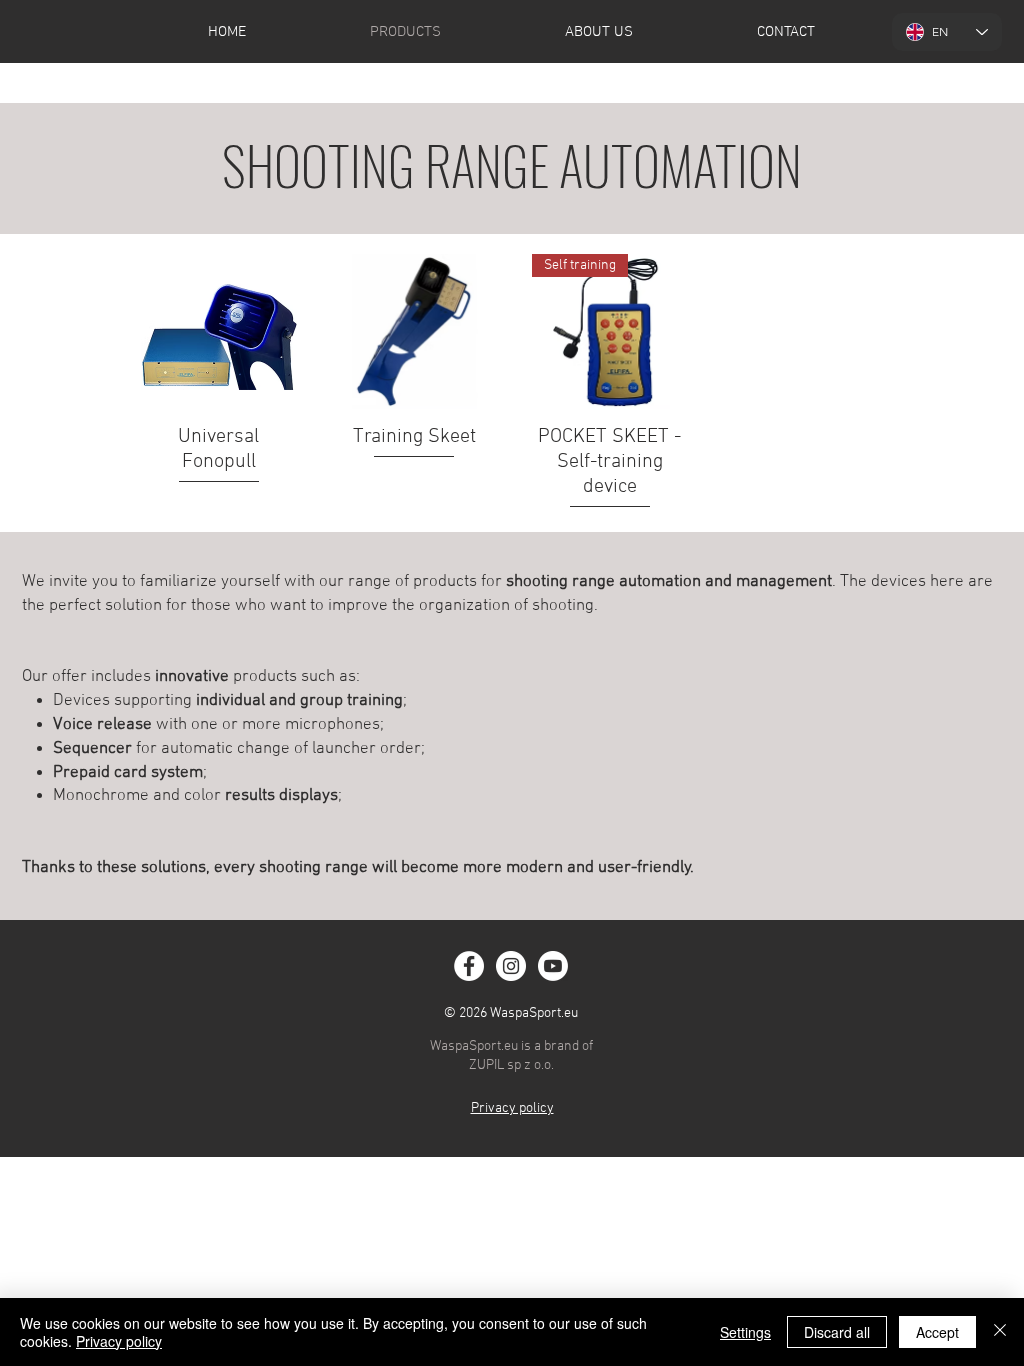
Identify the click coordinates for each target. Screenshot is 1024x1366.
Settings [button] (745, 1332)
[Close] (1000, 1332)
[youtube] (553, 966)
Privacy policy (119, 1341)
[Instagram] (511, 966)
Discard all (837, 1332)
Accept (937, 1332)
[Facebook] (469, 966)
